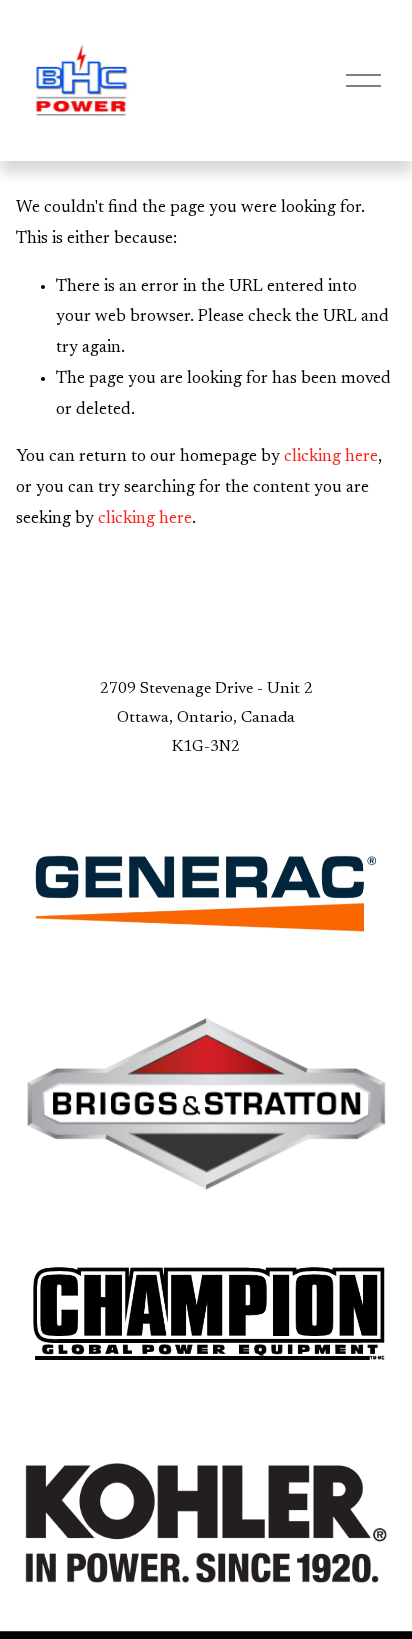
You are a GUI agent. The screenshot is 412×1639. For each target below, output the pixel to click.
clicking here (331, 457)
